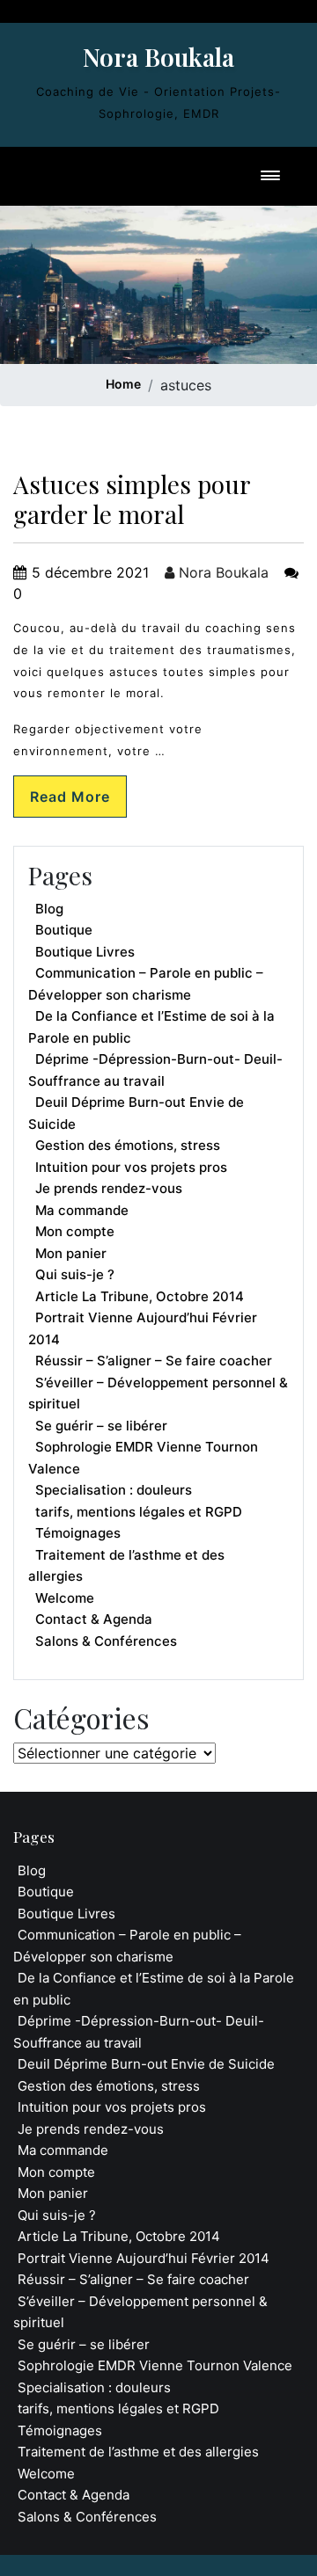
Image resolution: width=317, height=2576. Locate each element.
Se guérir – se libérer (101, 1426)
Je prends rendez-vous (109, 1188)
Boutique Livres (85, 952)
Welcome (65, 1598)
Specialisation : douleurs (114, 1490)
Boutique (64, 930)
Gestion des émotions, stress (128, 1145)
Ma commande (82, 1210)
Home (123, 384)
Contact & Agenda (94, 1619)
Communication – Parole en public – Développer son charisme (146, 984)
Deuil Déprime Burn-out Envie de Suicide (136, 1113)
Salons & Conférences (106, 1641)
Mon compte (75, 1231)
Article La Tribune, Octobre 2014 (140, 1296)
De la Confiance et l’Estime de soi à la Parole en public (151, 1027)
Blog (49, 909)
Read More (70, 797)
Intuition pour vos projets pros (131, 1167)
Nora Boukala (158, 57)
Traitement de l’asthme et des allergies (126, 1566)
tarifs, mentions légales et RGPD (139, 1512)
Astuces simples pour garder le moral (132, 499)
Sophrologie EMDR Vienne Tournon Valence (143, 1458)
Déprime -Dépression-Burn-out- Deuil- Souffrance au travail (155, 1070)
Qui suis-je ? (75, 1274)
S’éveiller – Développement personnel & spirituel (158, 1394)
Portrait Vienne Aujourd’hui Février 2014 (143, 1328)
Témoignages (78, 1533)
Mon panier (71, 1253)
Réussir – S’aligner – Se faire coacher (154, 1361)
